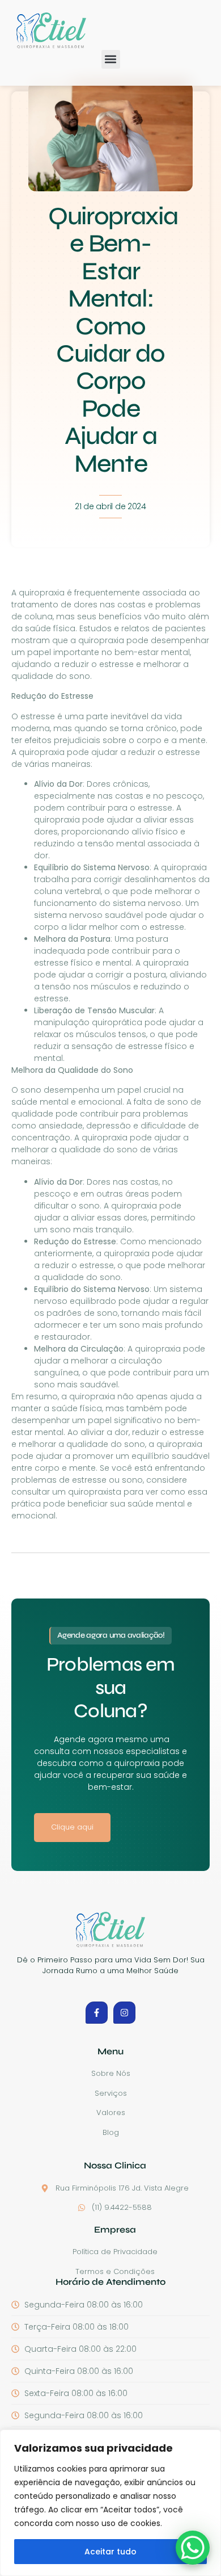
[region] (110, 2503)
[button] (111, 59)
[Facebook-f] (97, 2013)
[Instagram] (124, 2013)
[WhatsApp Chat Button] (193, 2548)
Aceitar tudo (110, 2552)
